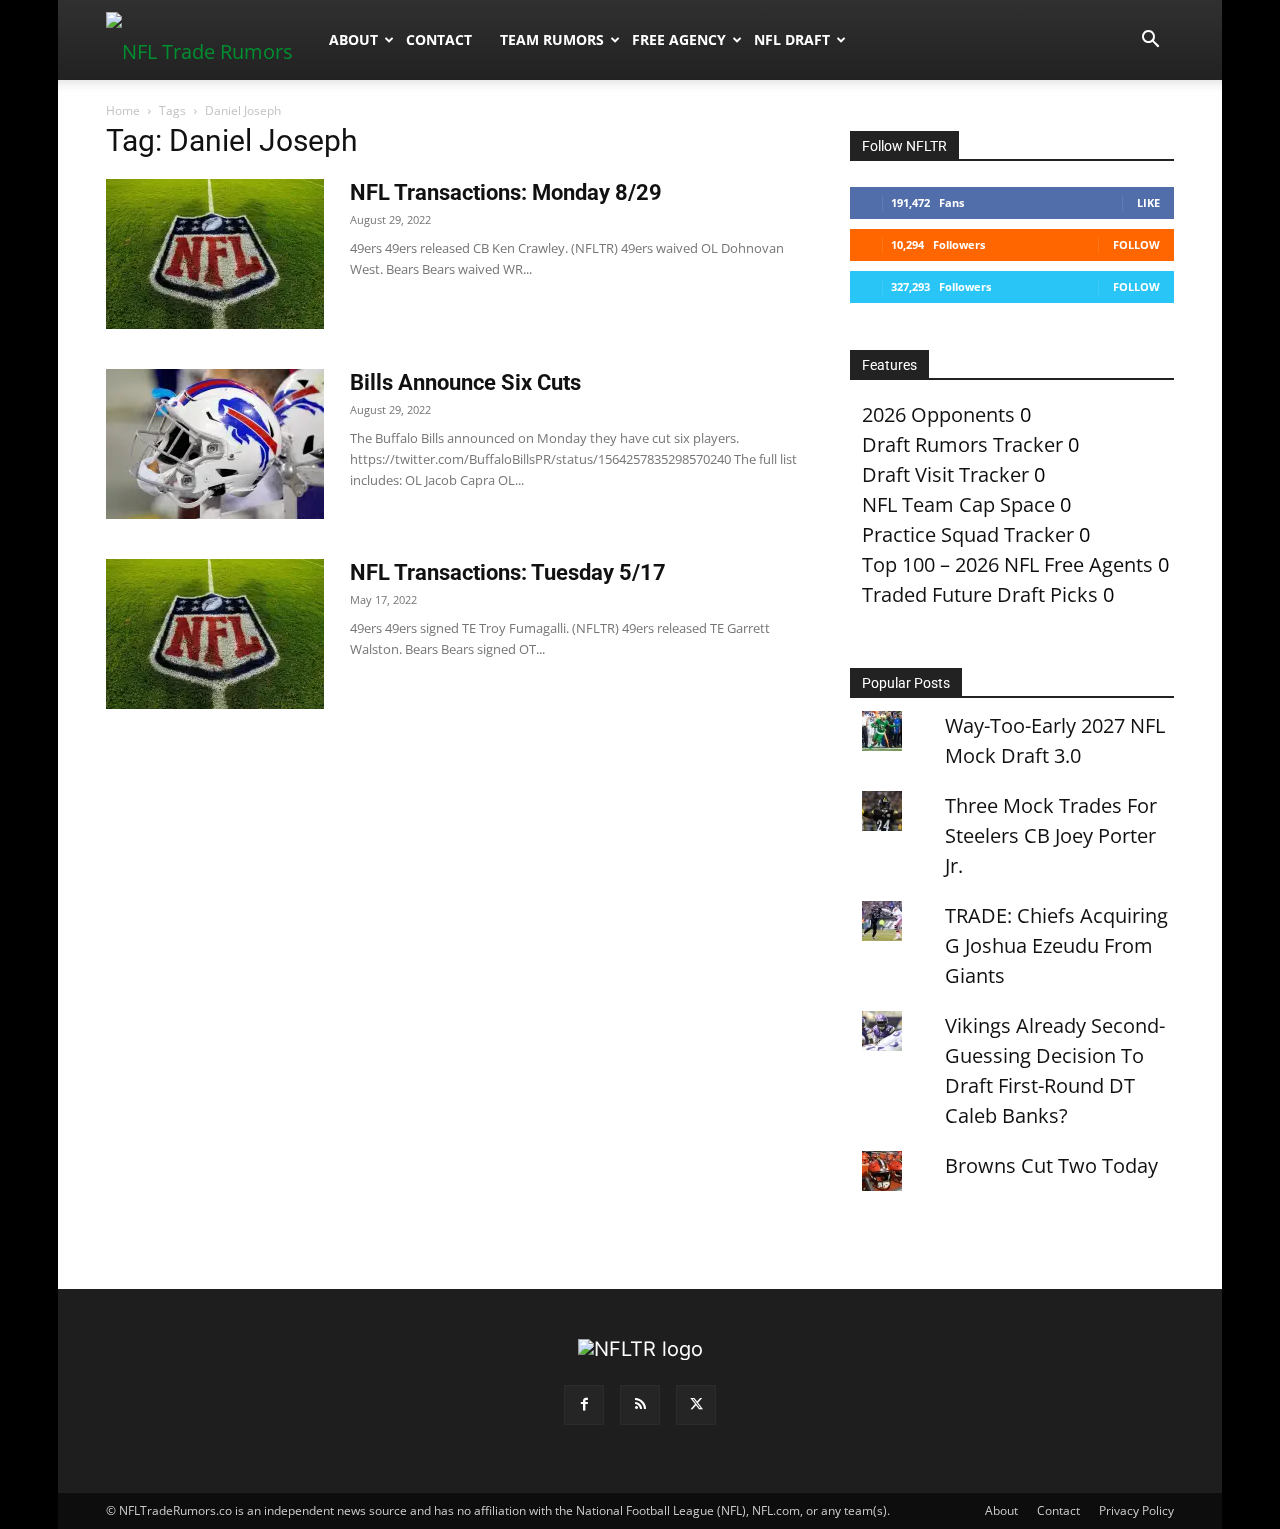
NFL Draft (792, 39)
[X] (696, 1405)
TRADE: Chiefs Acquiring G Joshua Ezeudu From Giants (1056, 945)
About (353, 39)
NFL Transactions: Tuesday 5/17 (508, 572)
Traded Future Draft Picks (980, 594)
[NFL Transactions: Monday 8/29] (215, 254)
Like (1148, 202)
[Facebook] (584, 1405)
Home (123, 110)
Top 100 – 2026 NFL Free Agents (1007, 564)
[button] (1150, 39)
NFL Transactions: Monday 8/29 (506, 192)
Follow (1136, 244)
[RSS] (640, 1405)
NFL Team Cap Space (958, 504)
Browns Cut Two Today (1051, 1165)
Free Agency (679, 39)
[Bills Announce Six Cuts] (215, 444)
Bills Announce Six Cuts (465, 382)
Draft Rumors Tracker (962, 444)
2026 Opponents (938, 414)
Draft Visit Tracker (945, 474)
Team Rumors (552, 39)
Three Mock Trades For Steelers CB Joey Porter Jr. (1051, 835)
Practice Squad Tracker (968, 534)
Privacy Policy (1136, 1510)
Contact (439, 39)
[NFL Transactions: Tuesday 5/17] (215, 634)
